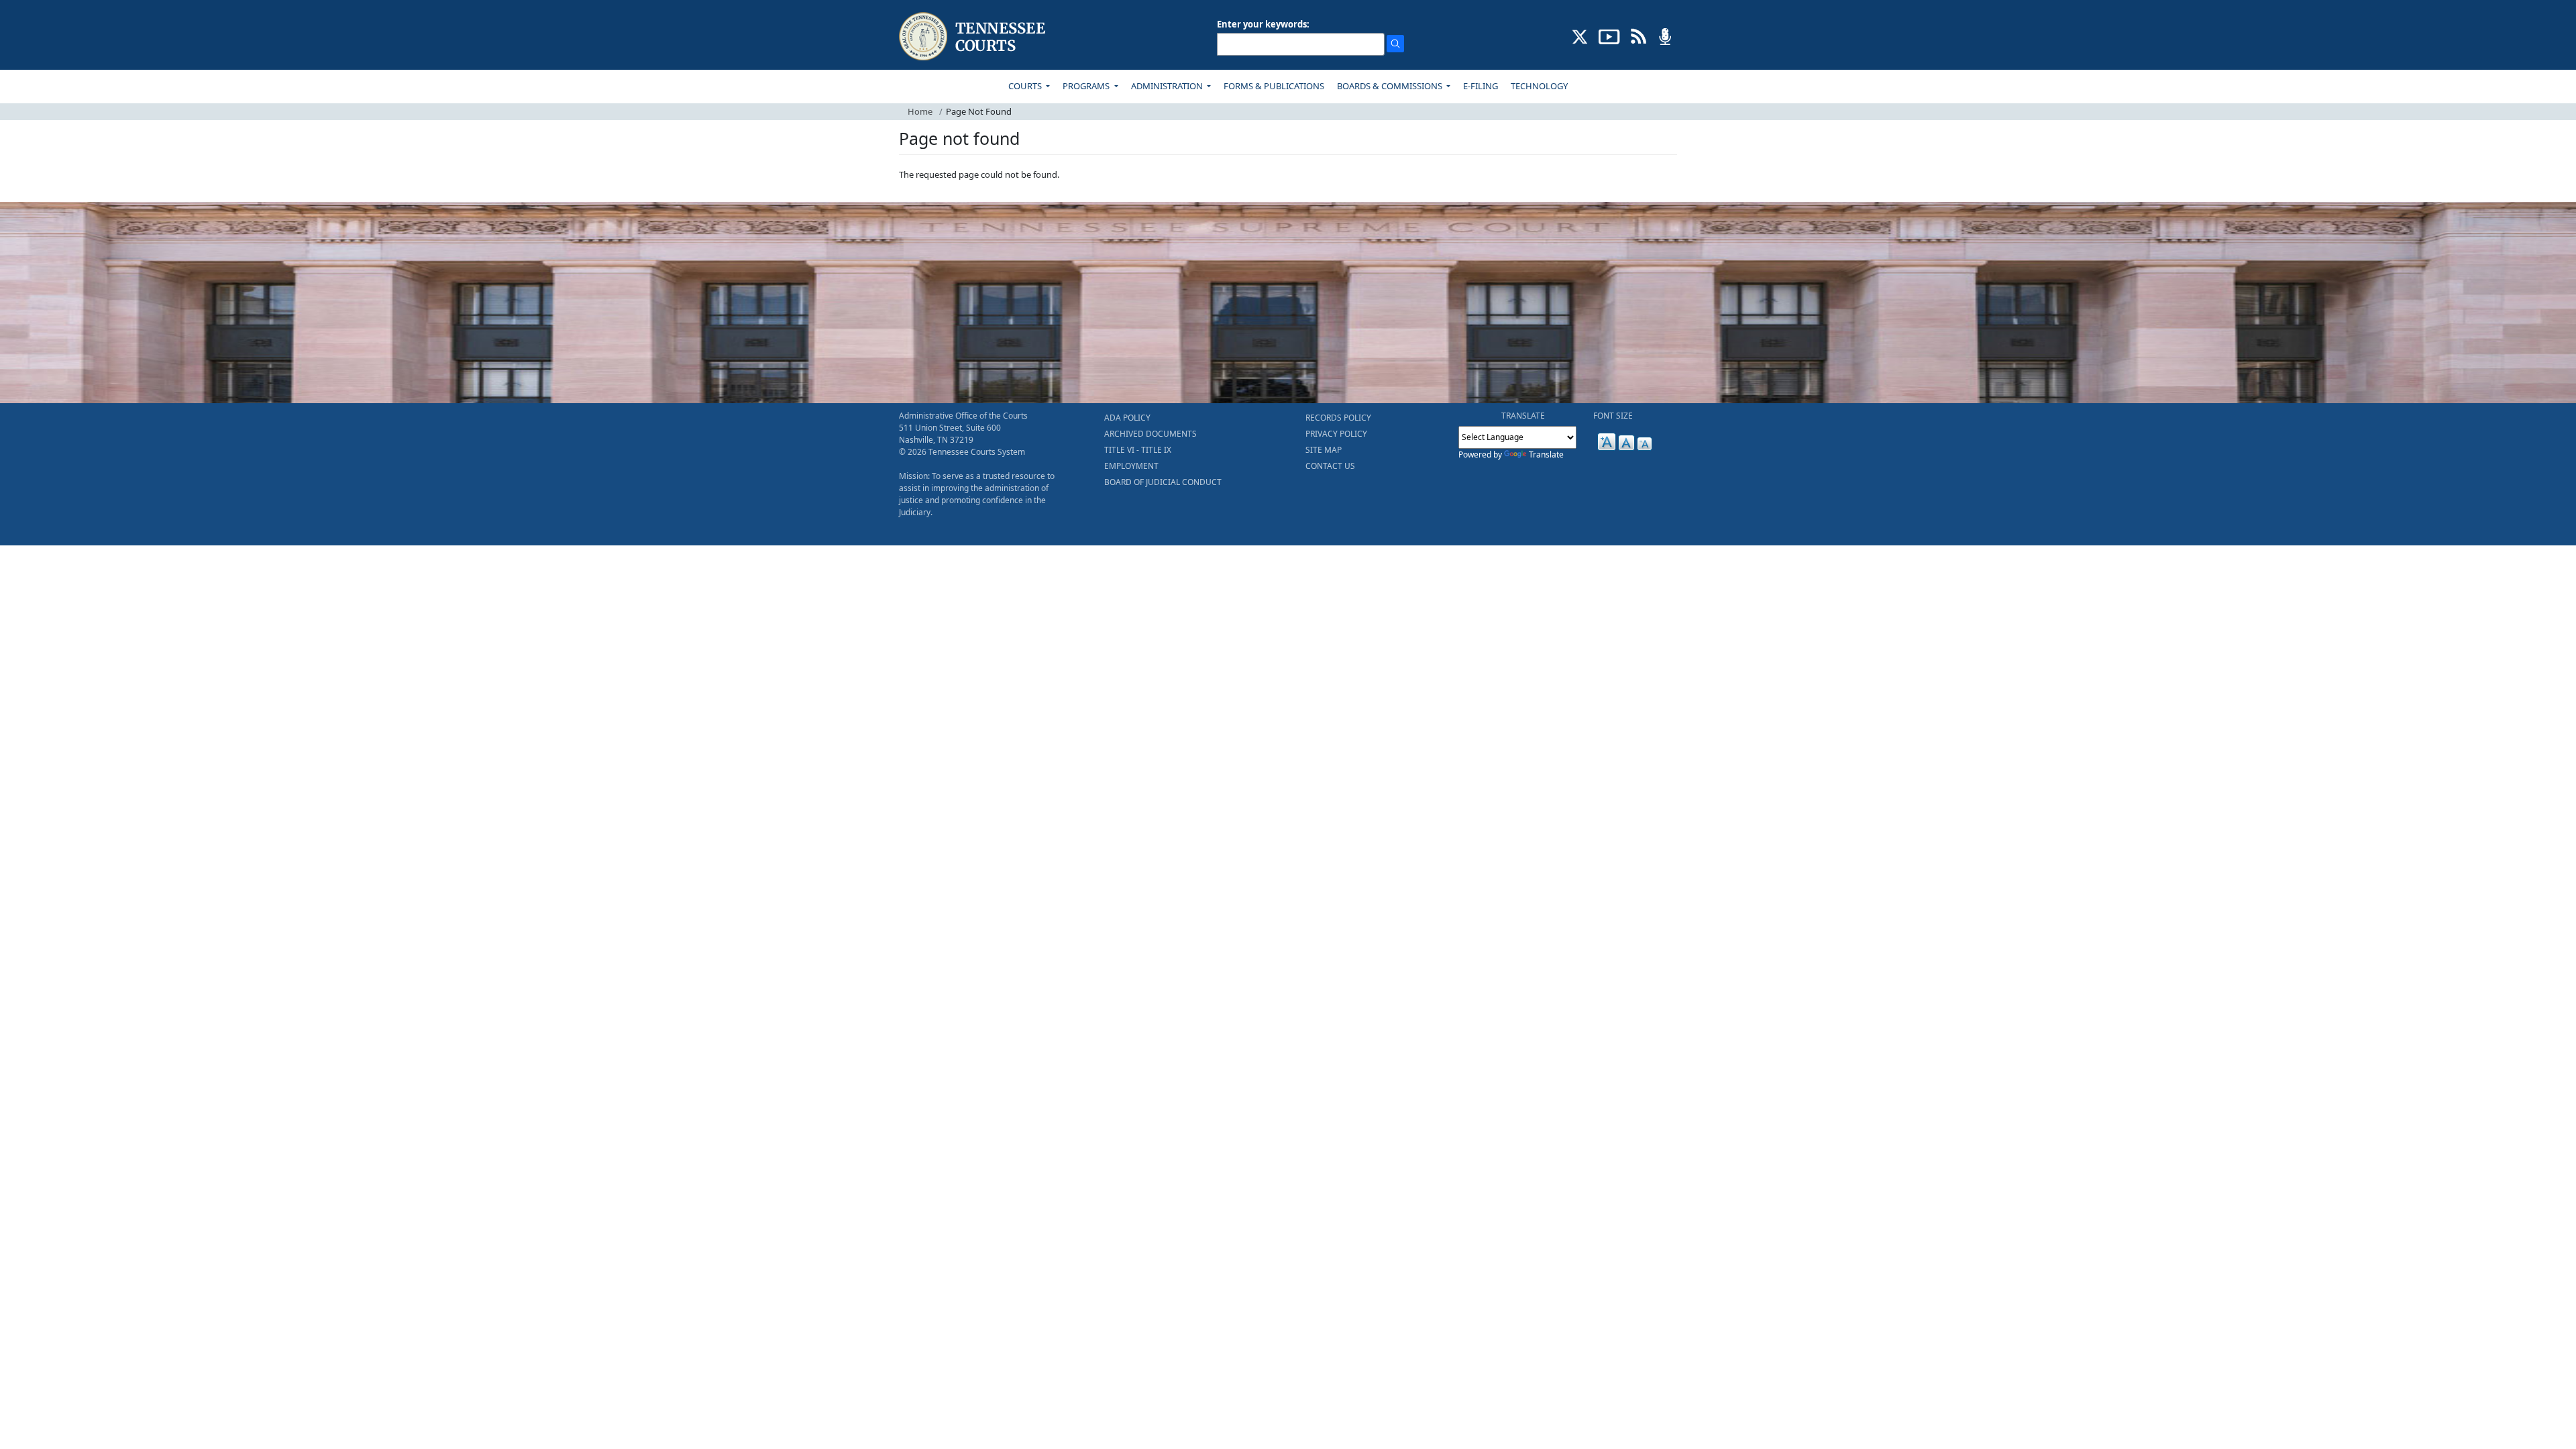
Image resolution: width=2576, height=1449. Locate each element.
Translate (1546, 454)
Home (920, 111)
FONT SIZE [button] (1613, 416)
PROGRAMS (1087, 86)
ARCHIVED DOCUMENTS (1150, 434)
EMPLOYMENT (1131, 466)
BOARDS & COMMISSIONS (1391, 86)
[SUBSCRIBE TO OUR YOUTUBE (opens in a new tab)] (1609, 36)
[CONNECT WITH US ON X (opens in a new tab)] (1580, 36)
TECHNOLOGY (1539, 86)
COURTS (1026, 86)
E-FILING (1481, 86)
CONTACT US (1330, 466)
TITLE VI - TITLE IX (1138, 450)
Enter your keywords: (1263, 24)
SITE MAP (1324, 450)
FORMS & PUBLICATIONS (1274, 86)
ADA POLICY (1127, 418)
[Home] (974, 37)
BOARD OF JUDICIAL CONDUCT (1163, 482)
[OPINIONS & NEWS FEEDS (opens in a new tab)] (1639, 36)
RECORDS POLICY (1338, 418)
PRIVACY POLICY (1336, 434)
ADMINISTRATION (1168, 86)
